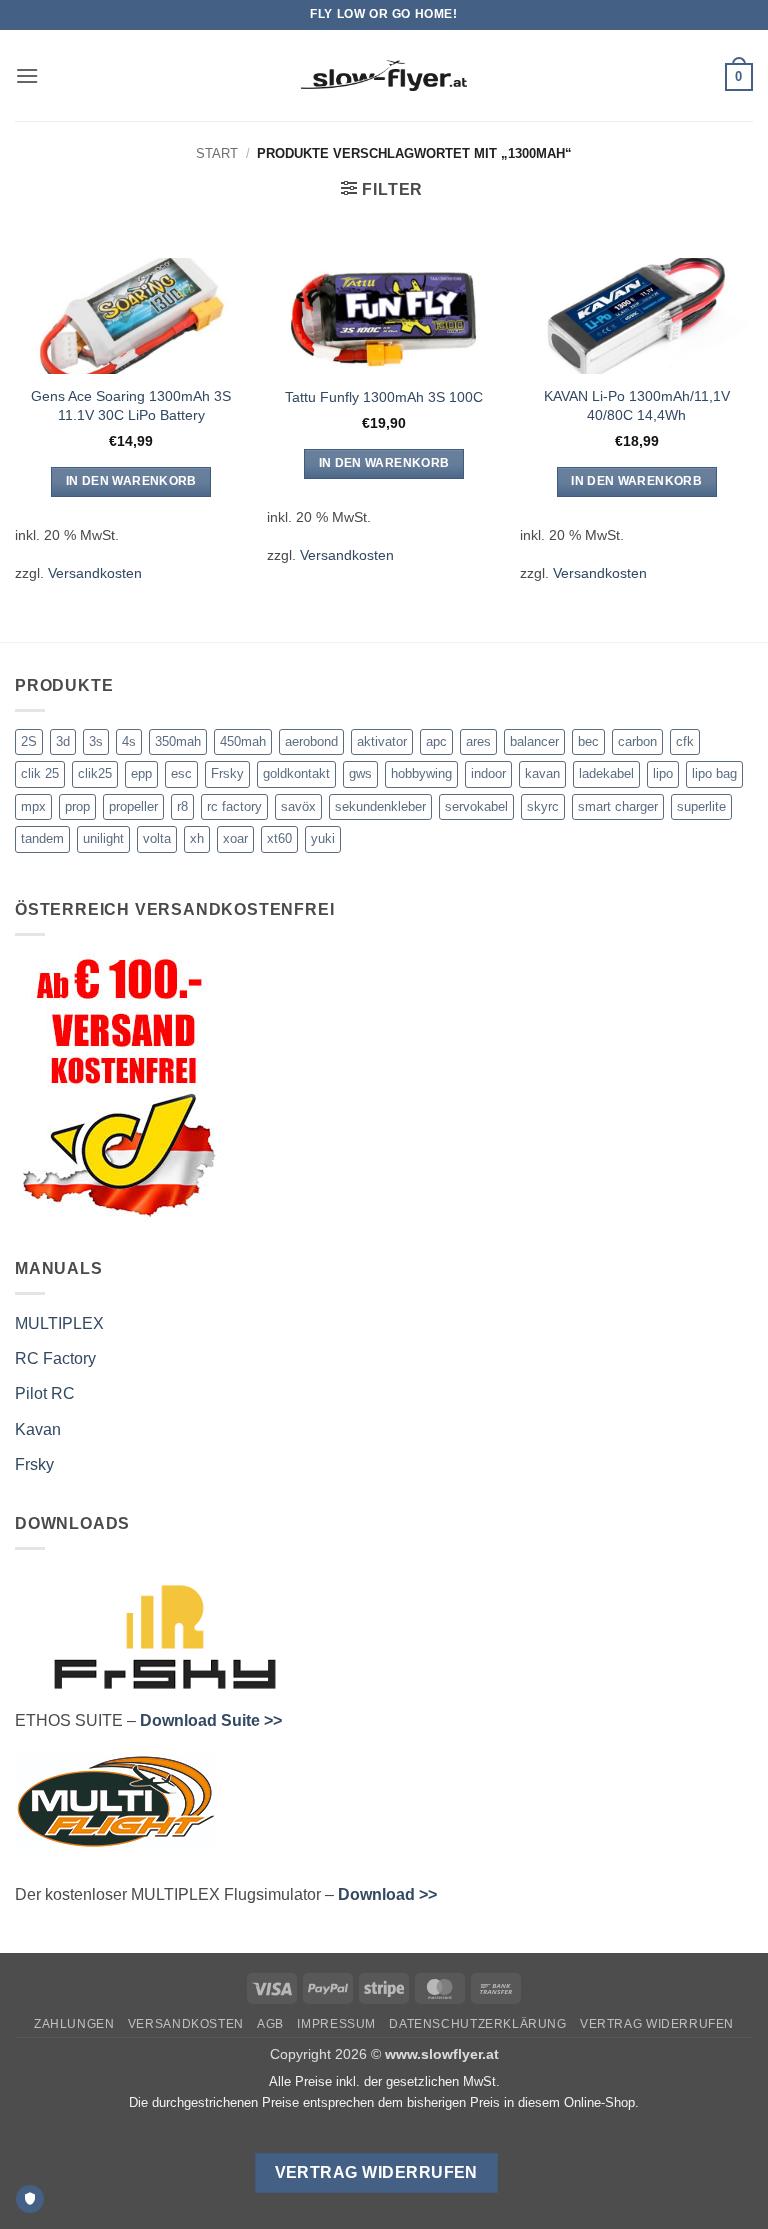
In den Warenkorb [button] (131, 481)
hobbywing (421, 773)
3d (63, 741)
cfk (685, 741)
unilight (103, 838)
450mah (243, 741)
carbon (637, 741)
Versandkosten (95, 573)
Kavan (38, 1429)
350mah (178, 741)
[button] (27, 75)
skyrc (543, 806)
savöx (298, 806)
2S (29, 741)
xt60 (279, 838)
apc (436, 741)
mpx (33, 806)
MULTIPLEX (59, 1323)
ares (478, 741)
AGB (270, 2024)
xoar (235, 838)
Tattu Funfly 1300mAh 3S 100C (384, 397)
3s (96, 741)
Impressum (336, 2024)
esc (181, 773)
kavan (542, 773)
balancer (534, 741)
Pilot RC (45, 1393)
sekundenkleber (380, 806)
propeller (133, 806)
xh (197, 838)
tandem (42, 838)
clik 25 (40, 773)
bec (588, 741)
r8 (182, 806)
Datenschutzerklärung (477, 2024)
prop (77, 806)
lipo (663, 773)
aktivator (382, 741)
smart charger (618, 806)
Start (217, 153)
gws (360, 773)
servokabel (476, 806)
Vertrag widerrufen (657, 2024)
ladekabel (606, 773)
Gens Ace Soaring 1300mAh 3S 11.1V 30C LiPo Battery (131, 405)
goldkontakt (296, 773)
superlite (701, 806)
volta (157, 838)
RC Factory (55, 1358)
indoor (488, 773)
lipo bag (714, 773)
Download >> (387, 1894)
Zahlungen (74, 2024)
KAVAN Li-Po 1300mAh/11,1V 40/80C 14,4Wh (637, 405)
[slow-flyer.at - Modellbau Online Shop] (384, 76)
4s (129, 741)
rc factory (234, 806)
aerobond (311, 741)
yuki (323, 838)
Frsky (227, 773)
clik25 (95, 773)
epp (141, 773)
